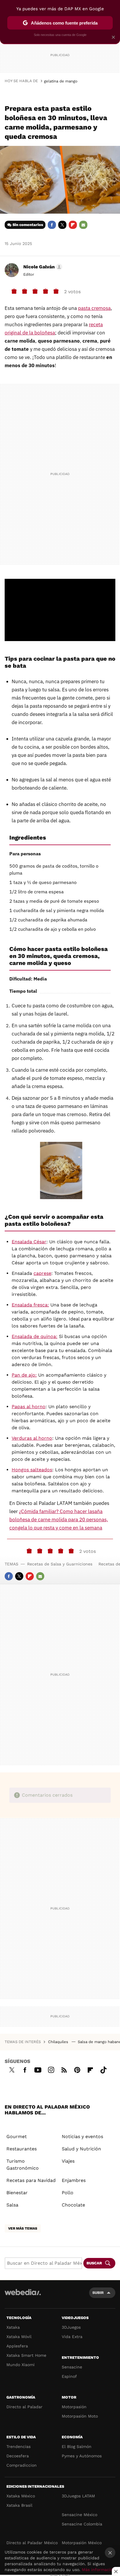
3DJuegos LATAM (78, 2496)
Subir (98, 2293)
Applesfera (17, 2346)
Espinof (69, 2376)
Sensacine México (80, 2515)
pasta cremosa (94, 308)
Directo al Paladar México (32, 2543)
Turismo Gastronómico (23, 2165)
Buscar (94, 2263)
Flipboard (73, 225)
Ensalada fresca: (30, 1305)
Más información (99, 2570)
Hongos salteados (32, 1470)
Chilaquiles (59, 2042)
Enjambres (74, 2180)
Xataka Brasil (19, 2505)
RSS (64, 2069)
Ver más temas (23, 2228)
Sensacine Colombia (82, 2524)
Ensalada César (29, 1242)
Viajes (68, 2161)
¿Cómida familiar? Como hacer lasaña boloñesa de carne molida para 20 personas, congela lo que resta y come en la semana (59, 1520)
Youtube (38, 2069)
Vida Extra (72, 2337)
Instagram (51, 2069)
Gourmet (17, 2136)
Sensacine (72, 2367)
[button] (42, 267)
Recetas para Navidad (31, 2180)
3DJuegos (71, 2327)
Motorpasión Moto (80, 2416)
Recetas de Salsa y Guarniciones (60, 1564)
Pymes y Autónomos (82, 2456)
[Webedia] (23, 2296)
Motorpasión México (82, 2543)
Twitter (62, 225)
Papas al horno (29, 1407)
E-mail (83, 225)
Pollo (68, 2193)
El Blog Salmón (77, 2446)
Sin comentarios (28, 225)
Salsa (12, 2205)
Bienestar (17, 2193)
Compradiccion (22, 2465)
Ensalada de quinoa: (35, 1336)
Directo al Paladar (24, 2407)
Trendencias (18, 2446)
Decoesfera (18, 2456)
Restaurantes (22, 2149)
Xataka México (21, 2496)
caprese (42, 1273)
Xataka (13, 2327)
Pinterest (77, 2069)
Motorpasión (74, 2407)
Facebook (52, 225)
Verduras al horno (32, 1438)
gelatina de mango (61, 81)
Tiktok (103, 2069)
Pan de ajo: (24, 1375)
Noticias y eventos (82, 2136)
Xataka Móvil (19, 2337)
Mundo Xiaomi (21, 2365)
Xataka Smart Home (26, 2355)
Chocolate (73, 2205)
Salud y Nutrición (81, 2149)
